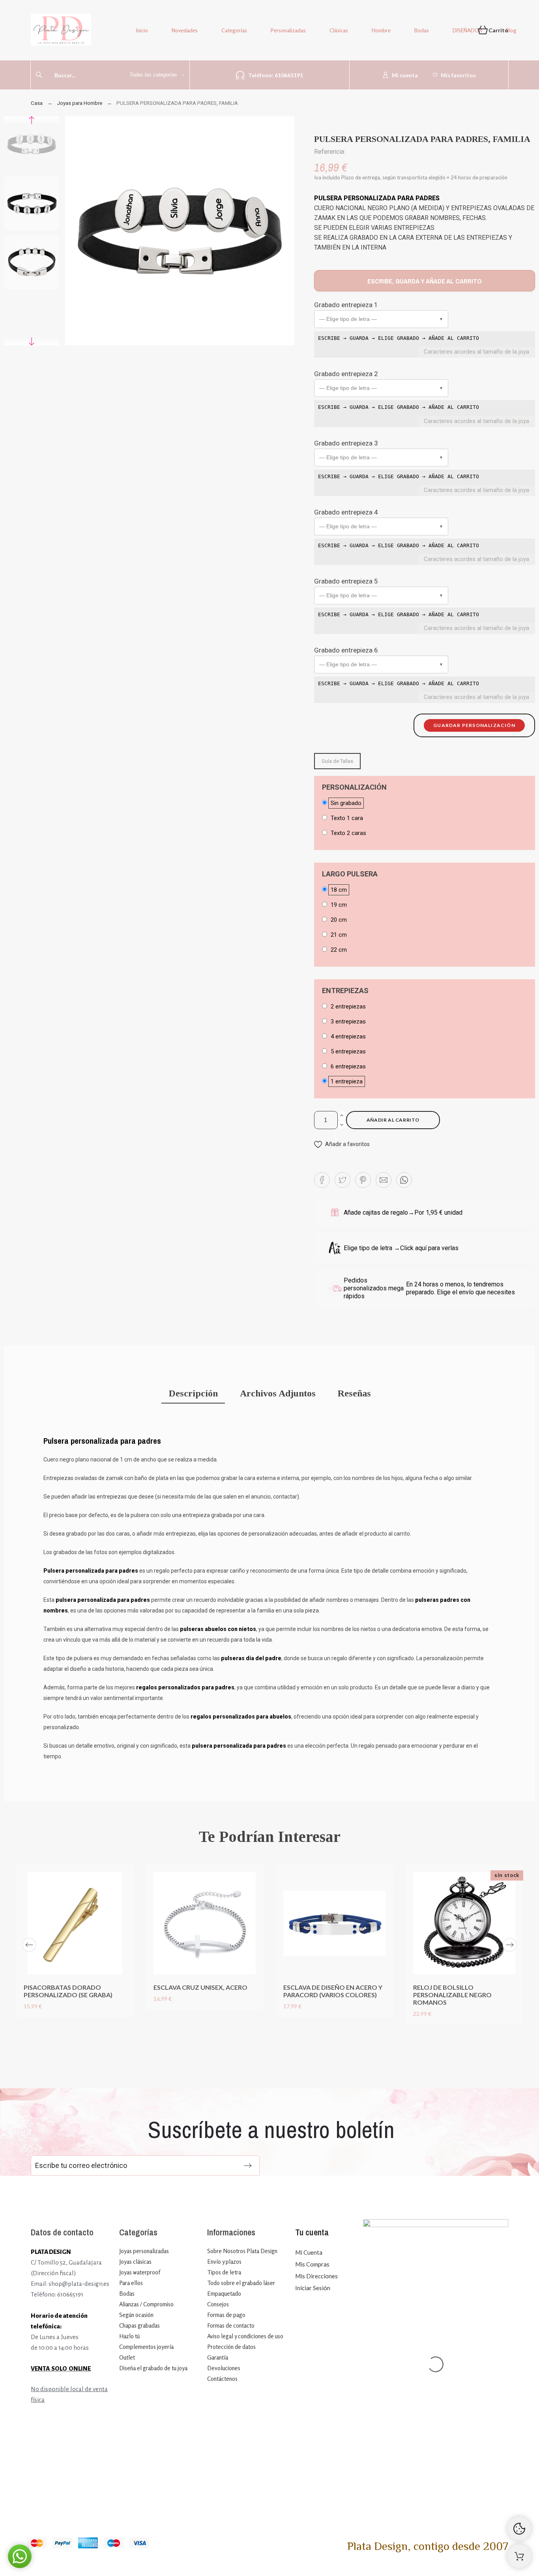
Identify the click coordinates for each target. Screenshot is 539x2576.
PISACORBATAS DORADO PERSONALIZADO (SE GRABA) (68, 1991)
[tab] (193, 1394)
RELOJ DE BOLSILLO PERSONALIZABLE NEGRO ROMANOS (452, 1995)
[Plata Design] (61, 31)
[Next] (510, 1945)
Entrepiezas (345, 991)
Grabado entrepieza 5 (346, 581)
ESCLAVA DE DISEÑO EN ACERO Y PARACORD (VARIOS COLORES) (333, 1991)
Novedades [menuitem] (185, 30)
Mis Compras (312, 2264)
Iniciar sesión (313, 2288)
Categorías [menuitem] (234, 30)
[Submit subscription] (248, 2166)
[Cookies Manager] (519, 2529)
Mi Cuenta (309, 2252)
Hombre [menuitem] (381, 30)
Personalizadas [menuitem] (288, 30)
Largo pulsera (350, 874)
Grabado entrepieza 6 (346, 650)
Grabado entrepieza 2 (346, 374)
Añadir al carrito (393, 1120)
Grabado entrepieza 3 (346, 443)
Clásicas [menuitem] (339, 30)
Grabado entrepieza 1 (346, 305)
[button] (381, 319)
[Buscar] (39, 75)
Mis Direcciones (316, 2276)
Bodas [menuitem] (422, 30)
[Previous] (29, 1945)
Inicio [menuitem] (142, 30)
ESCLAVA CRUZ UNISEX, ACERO (200, 1987)
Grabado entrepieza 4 (346, 512)
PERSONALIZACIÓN (354, 787)
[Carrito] (519, 2556)
